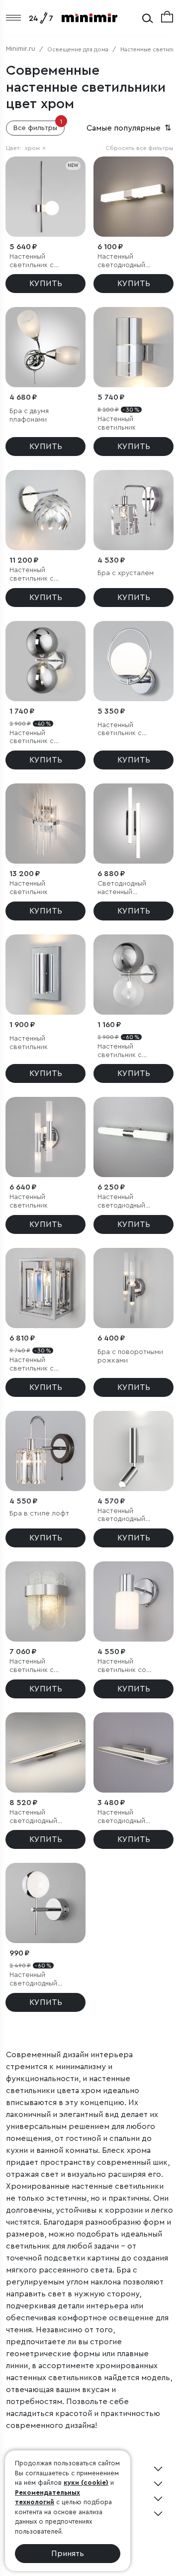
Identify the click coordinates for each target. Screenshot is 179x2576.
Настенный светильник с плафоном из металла (32, 575)
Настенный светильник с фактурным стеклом (43, 1666)
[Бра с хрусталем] (134, 510)
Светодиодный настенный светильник (122, 888)
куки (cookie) (86, 2483)
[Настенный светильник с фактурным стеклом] (45, 1601)
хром (35, 148)
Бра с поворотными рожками (130, 1356)
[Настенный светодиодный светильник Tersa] (45, 1752)
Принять (68, 2554)
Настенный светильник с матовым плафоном (42, 261)
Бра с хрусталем (126, 573)
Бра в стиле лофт (39, 1514)
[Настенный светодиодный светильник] (45, 1903)
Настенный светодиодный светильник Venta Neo (127, 1202)
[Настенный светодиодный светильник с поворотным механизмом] (134, 1451)
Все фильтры (38, 126)
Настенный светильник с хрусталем (32, 1365)
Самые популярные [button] (130, 128)
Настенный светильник (117, 423)
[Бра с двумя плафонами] (45, 347)
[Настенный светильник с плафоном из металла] (45, 510)
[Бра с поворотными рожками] (134, 1288)
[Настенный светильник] (134, 347)
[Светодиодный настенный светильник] (134, 824)
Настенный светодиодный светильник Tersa (39, 1817)
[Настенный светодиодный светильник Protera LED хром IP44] (134, 197)
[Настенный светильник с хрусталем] (45, 1288)
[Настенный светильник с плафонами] (45, 661)
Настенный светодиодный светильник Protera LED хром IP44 (130, 261)
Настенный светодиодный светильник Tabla (127, 1817)
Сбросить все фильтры (139, 148)
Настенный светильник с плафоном (120, 730)
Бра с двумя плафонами (29, 415)
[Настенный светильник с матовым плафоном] (45, 197)
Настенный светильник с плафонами (32, 738)
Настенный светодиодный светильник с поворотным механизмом (121, 1516)
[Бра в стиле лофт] (45, 1451)
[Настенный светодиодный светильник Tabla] (134, 1752)
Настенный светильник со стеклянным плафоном (122, 1666)
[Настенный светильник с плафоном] (134, 661)
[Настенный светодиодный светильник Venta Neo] (134, 1137)
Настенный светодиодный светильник (33, 1980)
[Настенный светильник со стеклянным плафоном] (134, 1601)
